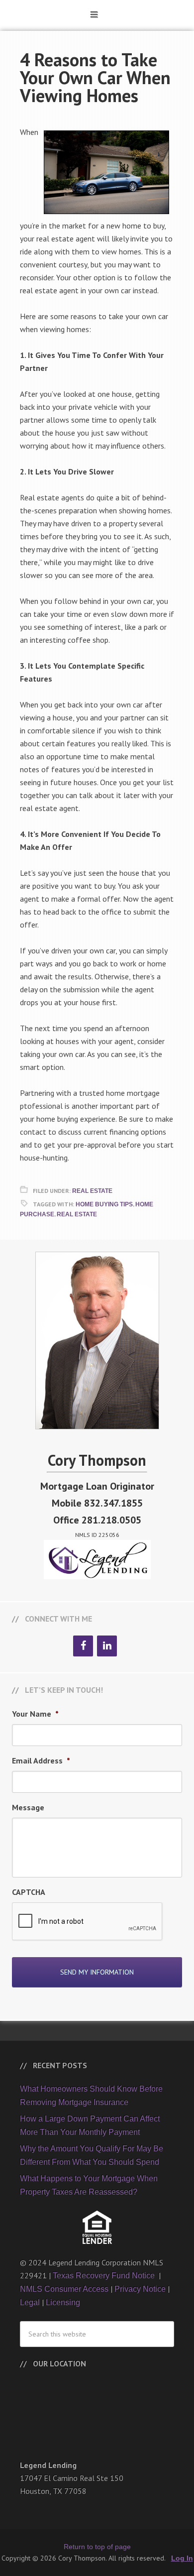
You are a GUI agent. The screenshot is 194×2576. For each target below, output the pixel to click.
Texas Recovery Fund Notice (105, 2276)
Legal (30, 2302)
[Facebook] (83, 1646)
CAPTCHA (29, 1892)
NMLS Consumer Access (64, 2289)
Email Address (41, 1760)
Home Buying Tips (104, 1204)
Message (28, 1807)
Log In (182, 2558)
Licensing (63, 2302)
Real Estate (92, 1191)
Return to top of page (97, 2547)
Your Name (35, 1714)
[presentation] (88, 1922)
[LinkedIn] (107, 1646)
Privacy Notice (140, 2289)
